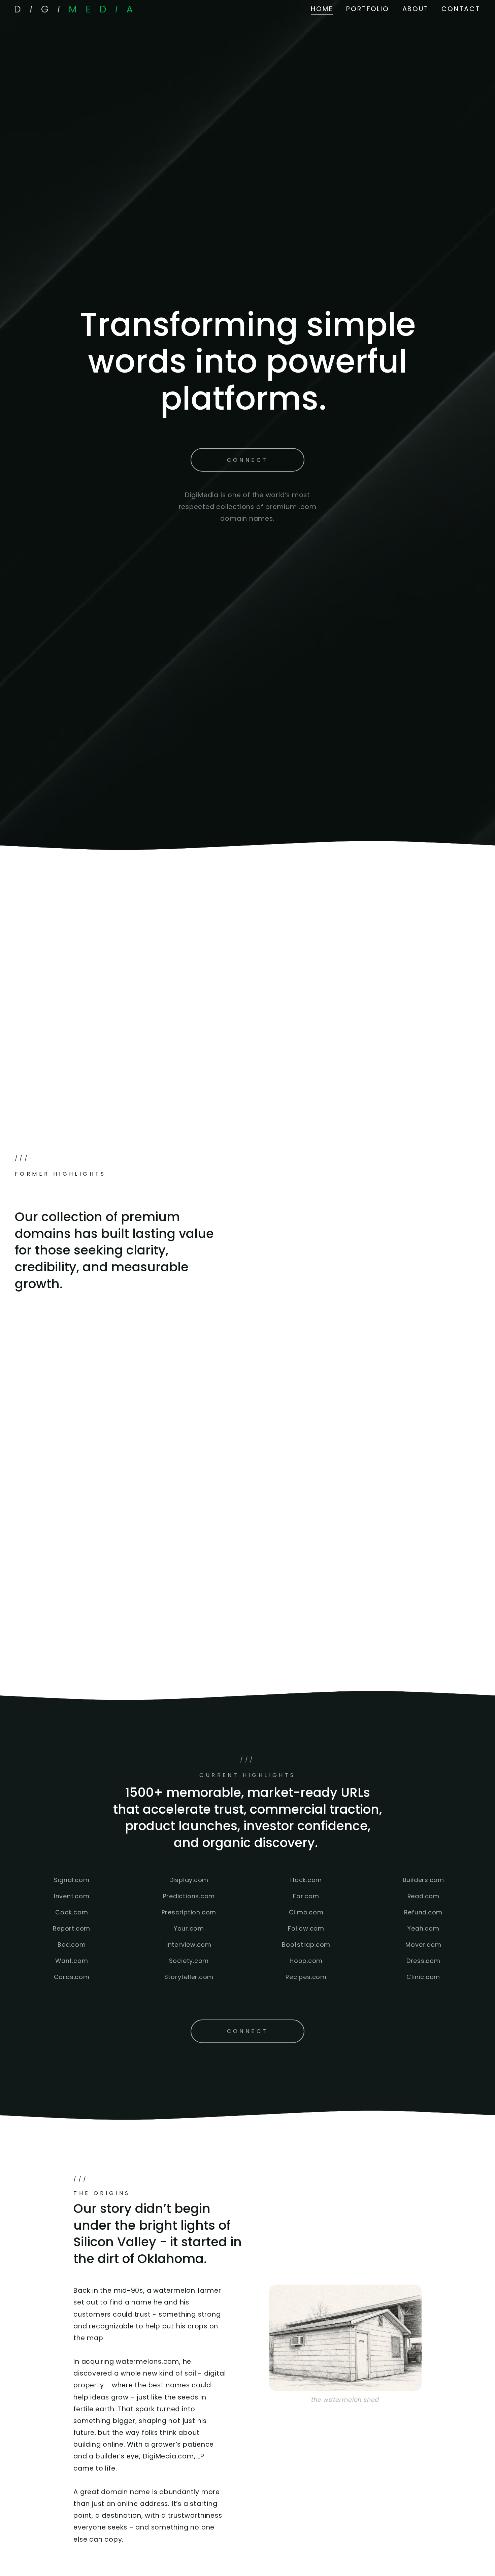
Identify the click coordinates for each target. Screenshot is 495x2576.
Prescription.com (189, 1912)
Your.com (189, 1928)
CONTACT (461, 9)
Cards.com (72, 1977)
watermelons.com (147, 2362)
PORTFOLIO (368, 9)
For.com (306, 1896)
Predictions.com (189, 1896)
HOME (322, 9)
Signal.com (72, 1880)
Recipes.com (306, 1977)
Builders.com (423, 1880)
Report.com (72, 1928)
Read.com (423, 1896)
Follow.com (306, 1928)
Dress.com (423, 1961)
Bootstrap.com (306, 1945)
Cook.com (72, 1912)
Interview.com (189, 1945)
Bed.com (72, 1945)
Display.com (189, 1880)
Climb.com (306, 1912)
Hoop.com (306, 1961)
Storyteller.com (189, 1977)
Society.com (189, 1961)
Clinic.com (423, 1977)
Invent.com (72, 1896)
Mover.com (423, 1945)
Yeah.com (423, 1928)
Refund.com (423, 1912)
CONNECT (248, 460)
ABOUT (416, 9)
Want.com (72, 1961)
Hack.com (306, 1880)
